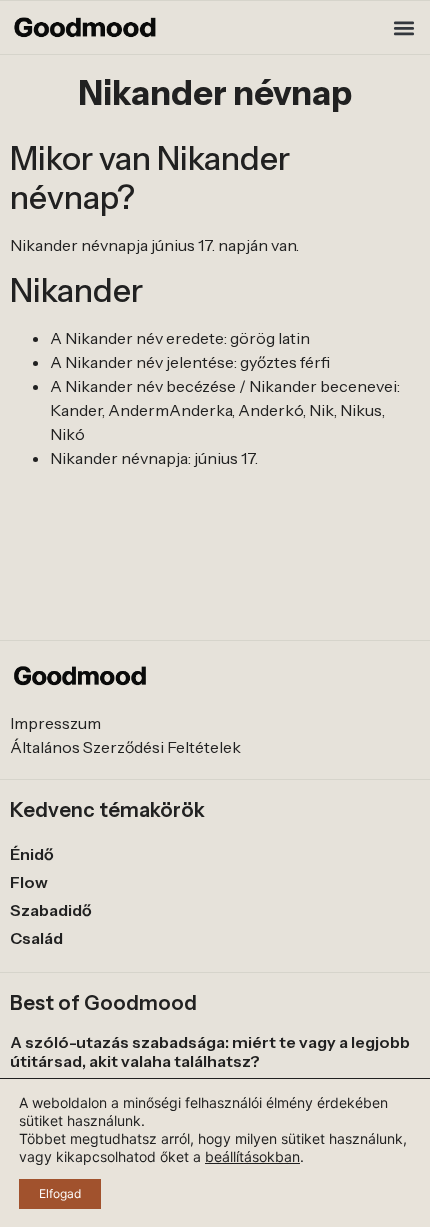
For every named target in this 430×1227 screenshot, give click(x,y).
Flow (29, 882)
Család (36, 938)
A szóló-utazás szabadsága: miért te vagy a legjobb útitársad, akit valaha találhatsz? (210, 1051)
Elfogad (60, 1193)
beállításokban (252, 1156)
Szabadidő (51, 910)
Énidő (32, 854)
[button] (403, 27)
